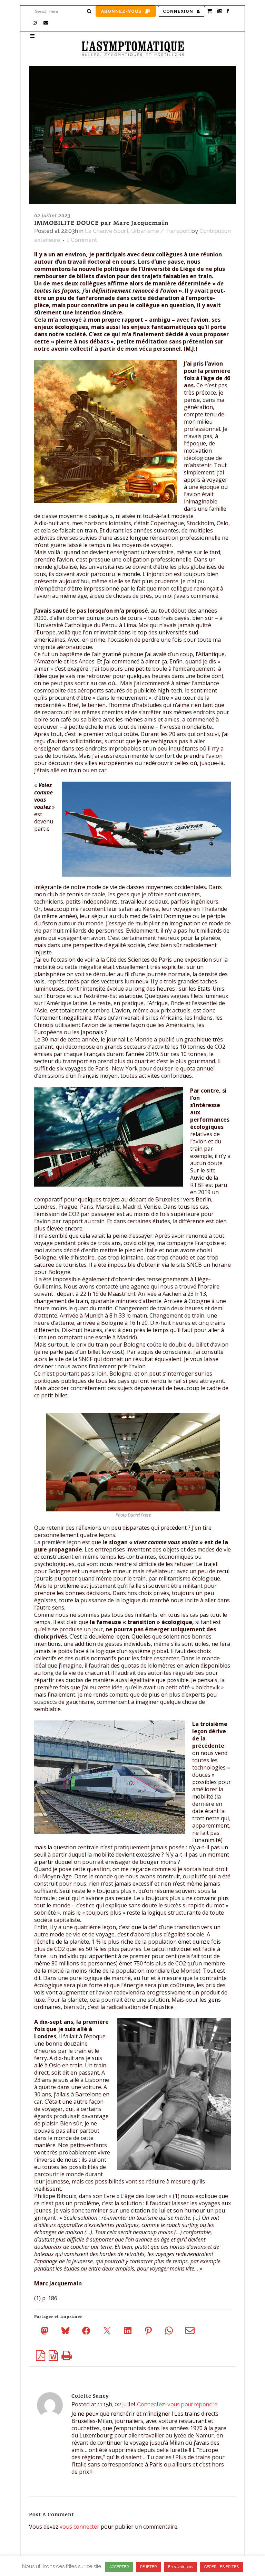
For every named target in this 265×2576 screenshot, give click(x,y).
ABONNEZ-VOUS (121, 11)
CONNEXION (178, 11)
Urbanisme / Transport (161, 231)
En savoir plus (180, 2567)
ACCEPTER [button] (119, 2567)
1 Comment (82, 240)
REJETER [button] (148, 2567)
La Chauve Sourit (107, 231)
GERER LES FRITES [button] (222, 2567)
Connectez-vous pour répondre (177, 2404)
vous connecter (80, 2527)
